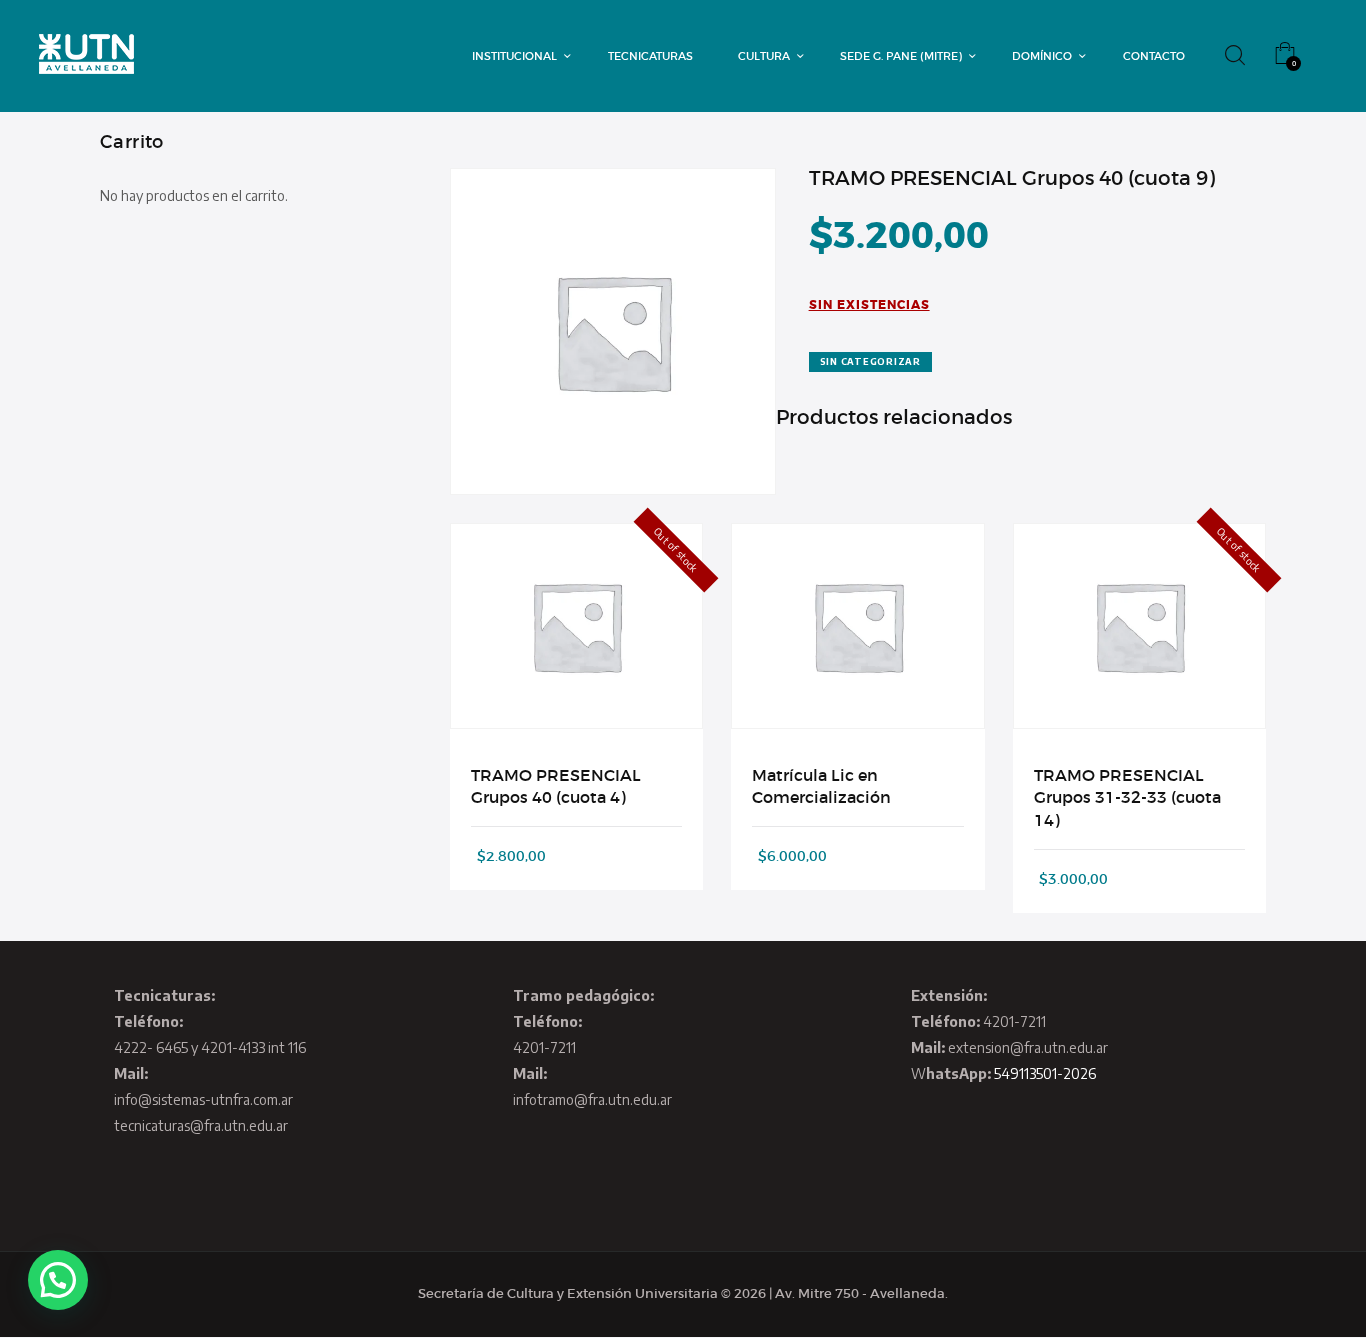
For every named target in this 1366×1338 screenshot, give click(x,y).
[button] (58, 1280)
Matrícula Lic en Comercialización (821, 786)
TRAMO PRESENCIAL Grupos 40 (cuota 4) (556, 786)
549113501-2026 (1045, 1073)
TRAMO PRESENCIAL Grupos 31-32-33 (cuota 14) (1127, 797)
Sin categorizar (870, 361)
